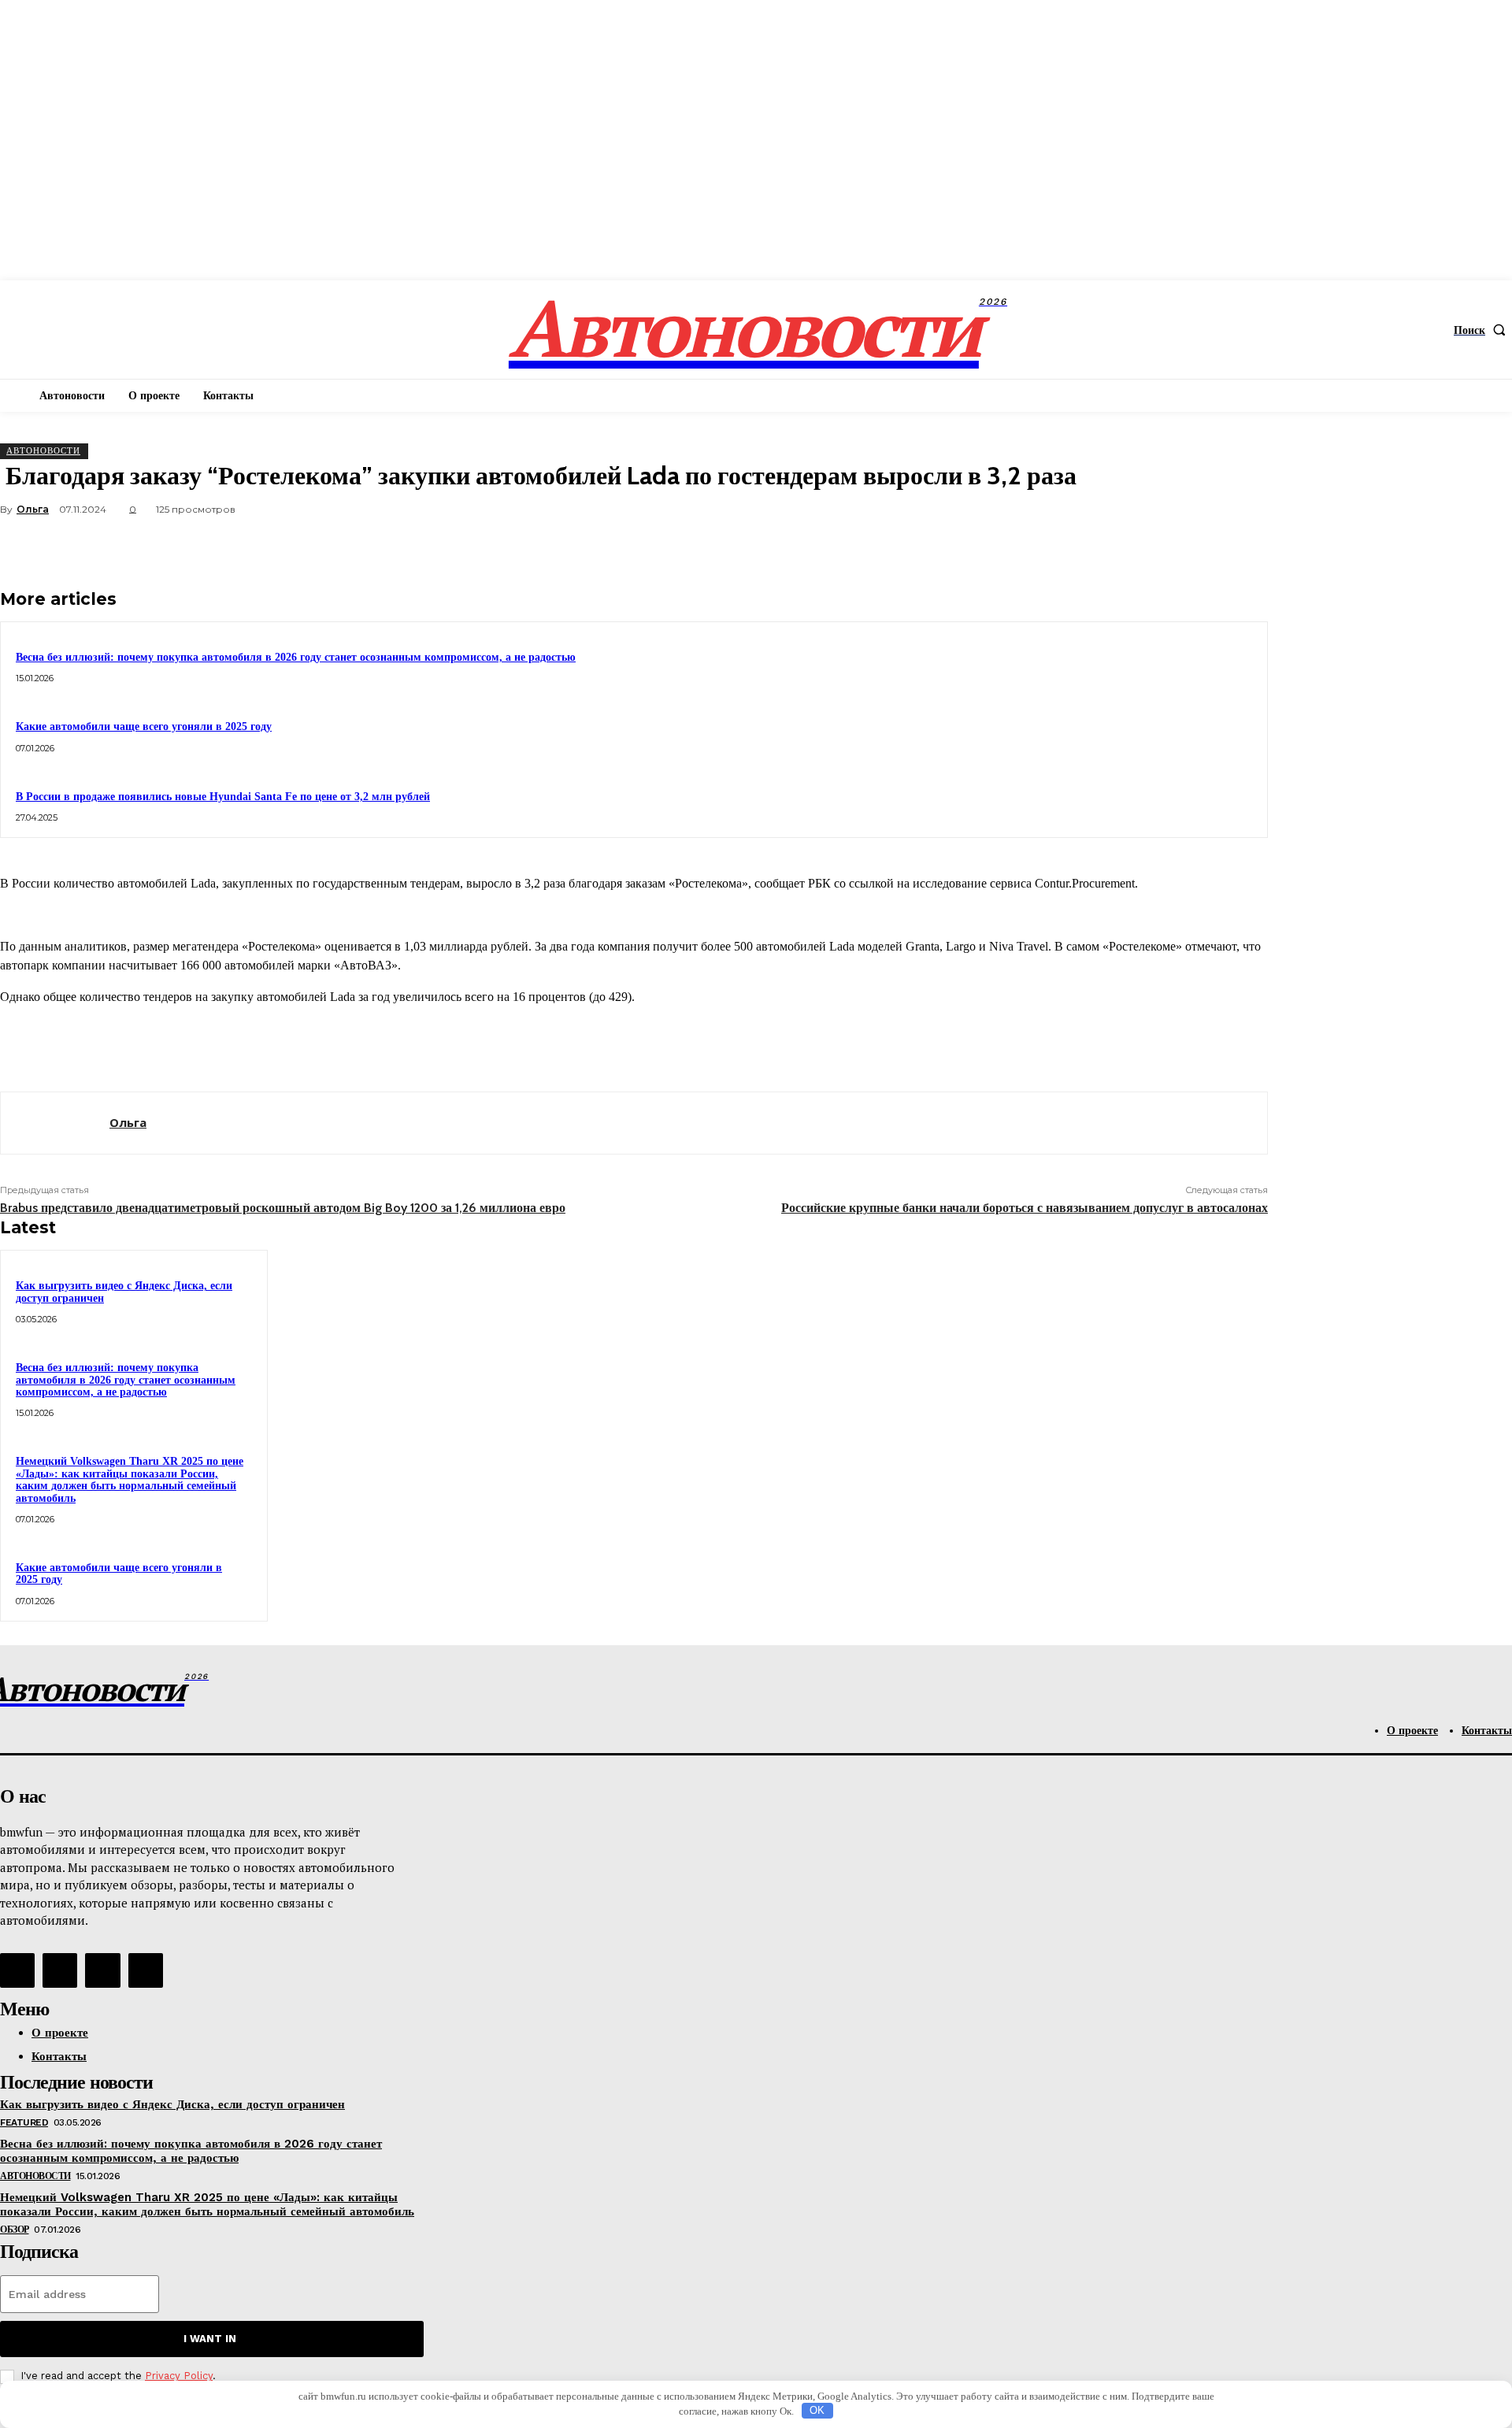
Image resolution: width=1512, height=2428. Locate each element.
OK (817, 2410)
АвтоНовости (43, 450)
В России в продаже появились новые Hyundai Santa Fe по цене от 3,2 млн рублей (223, 797)
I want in (210, 2339)
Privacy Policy (179, 2376)
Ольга (33, 509)
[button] (1483, 330)
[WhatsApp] (1184, 547)
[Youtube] (146, 1970)
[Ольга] (55, 1123)
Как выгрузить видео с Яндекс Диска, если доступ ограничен (172, 2104)
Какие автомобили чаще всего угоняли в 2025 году (144, 727)
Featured (24, 2122)
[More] (1241, 547)
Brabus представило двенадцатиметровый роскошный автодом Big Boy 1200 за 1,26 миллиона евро (283, 1208)
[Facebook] (1014, 547)
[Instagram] (60, 1970)
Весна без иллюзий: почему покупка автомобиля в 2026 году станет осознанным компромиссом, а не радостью (296, 657)
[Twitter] (1070, 547)
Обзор (15, 2230)
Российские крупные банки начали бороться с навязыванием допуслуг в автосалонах (1025, 1208)
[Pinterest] (1127, 547)
